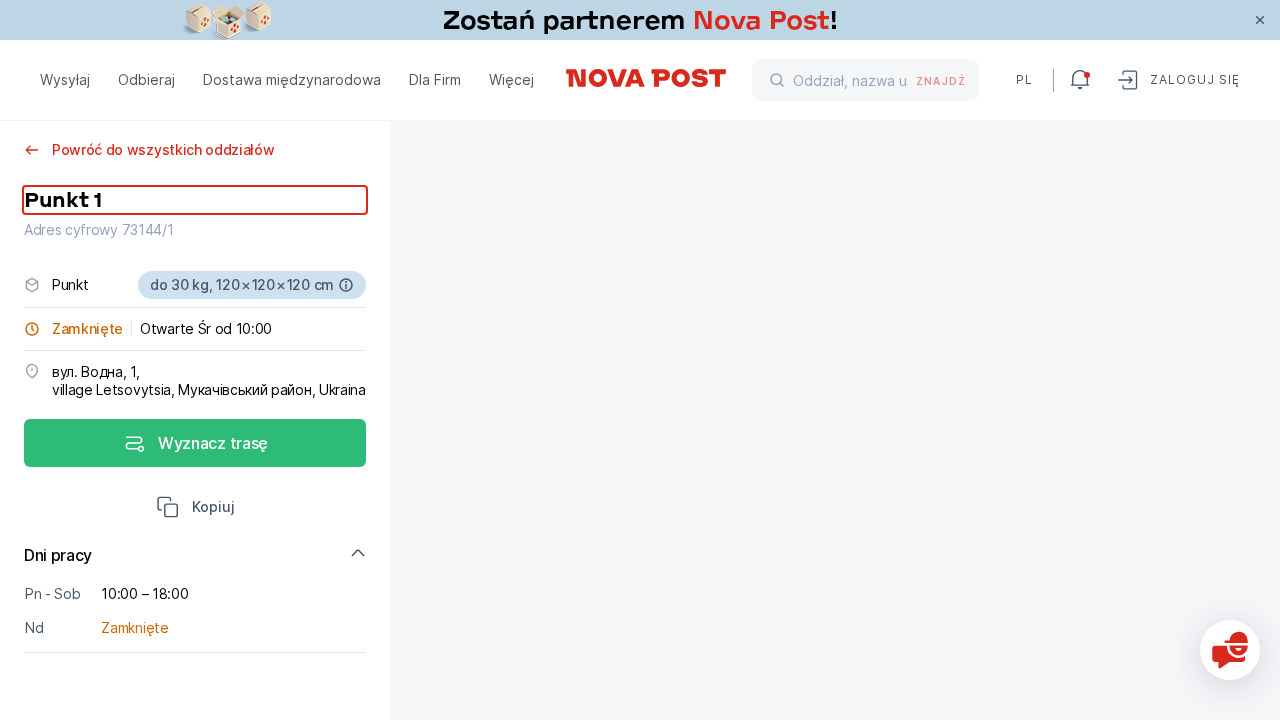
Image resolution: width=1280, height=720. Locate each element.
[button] (195, 509)
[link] (640, 20)
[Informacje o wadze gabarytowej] (346, 285)
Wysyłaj (65, 79)
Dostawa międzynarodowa (292, 79)
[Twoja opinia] (1230, 650)
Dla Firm (435, 79)
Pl (1024, 79)
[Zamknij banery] (1260, 20)
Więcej (511, 79)
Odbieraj (146, 79)
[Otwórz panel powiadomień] (1080, 80)
